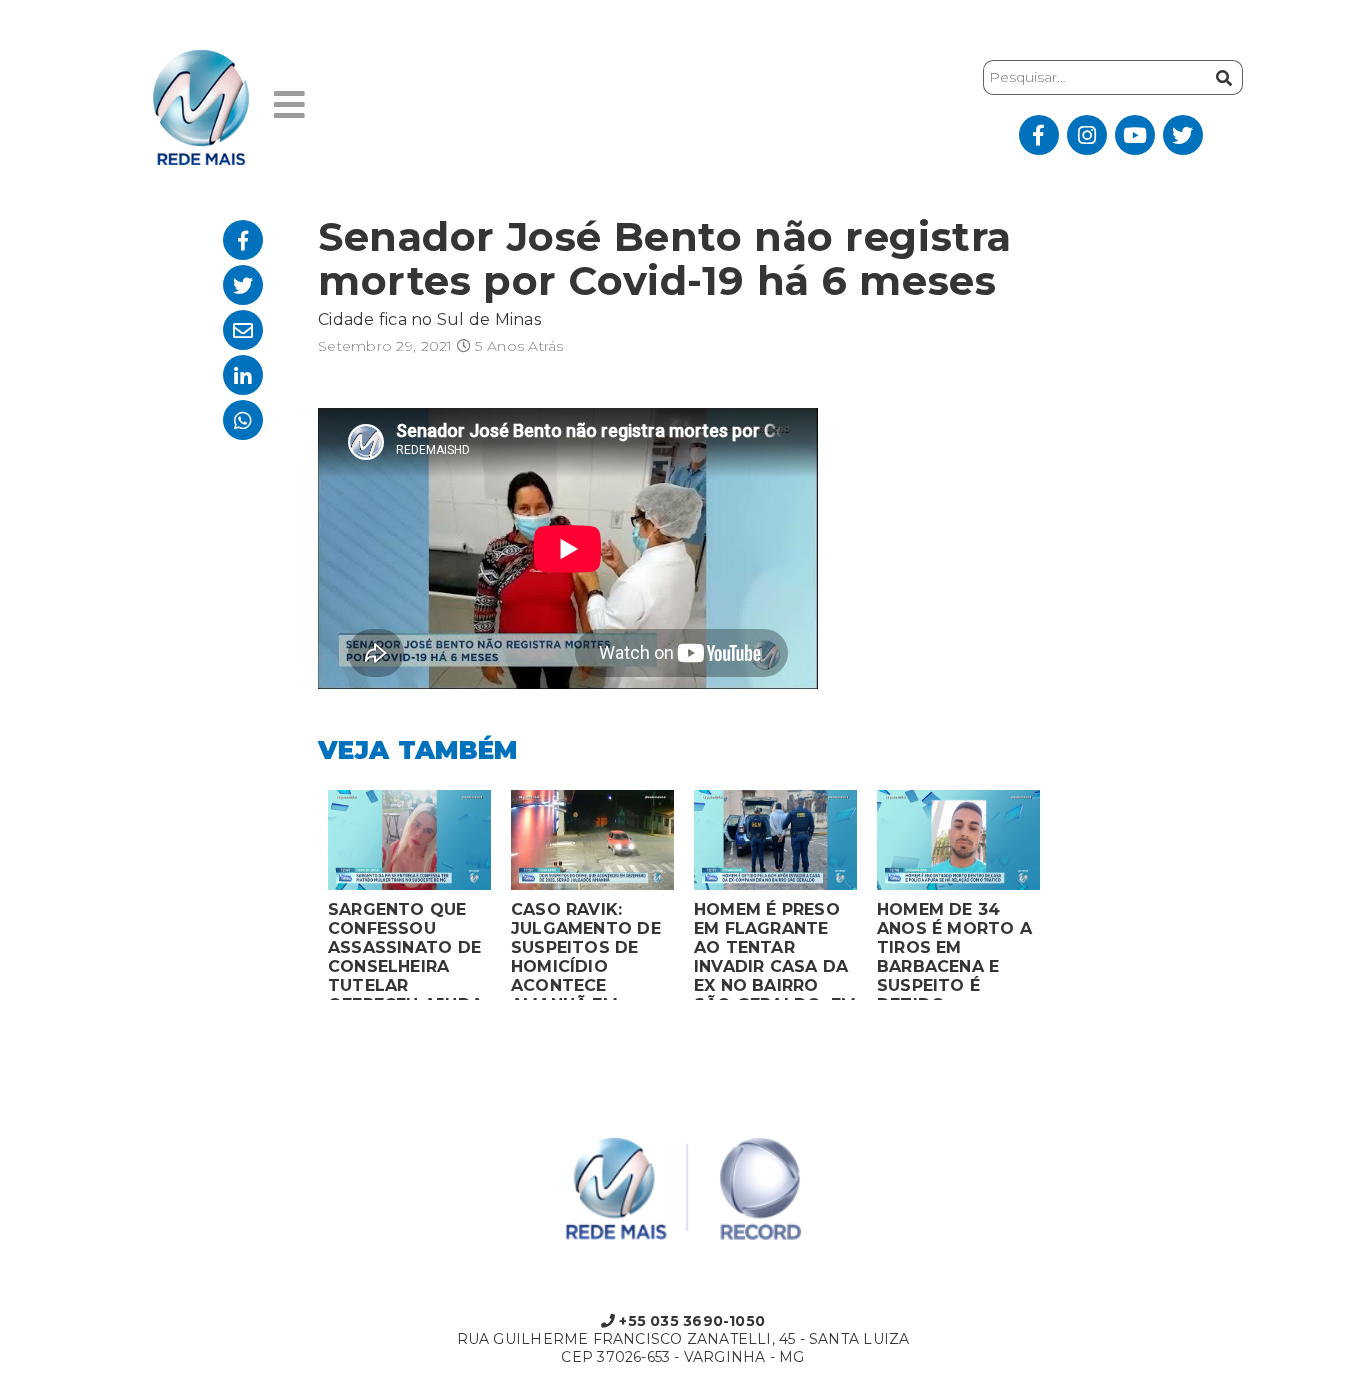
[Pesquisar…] (1221, 77)
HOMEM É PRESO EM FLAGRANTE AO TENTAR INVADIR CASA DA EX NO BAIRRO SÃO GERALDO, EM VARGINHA (775, 950)
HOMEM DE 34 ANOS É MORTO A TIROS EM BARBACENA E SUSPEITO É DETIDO (954, 950)
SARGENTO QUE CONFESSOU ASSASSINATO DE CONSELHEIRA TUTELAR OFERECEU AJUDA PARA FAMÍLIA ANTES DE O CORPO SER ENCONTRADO (405, 950)
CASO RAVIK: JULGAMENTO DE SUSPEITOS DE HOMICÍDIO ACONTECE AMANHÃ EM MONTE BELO (586, 950)
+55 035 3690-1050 (690, 1321)
